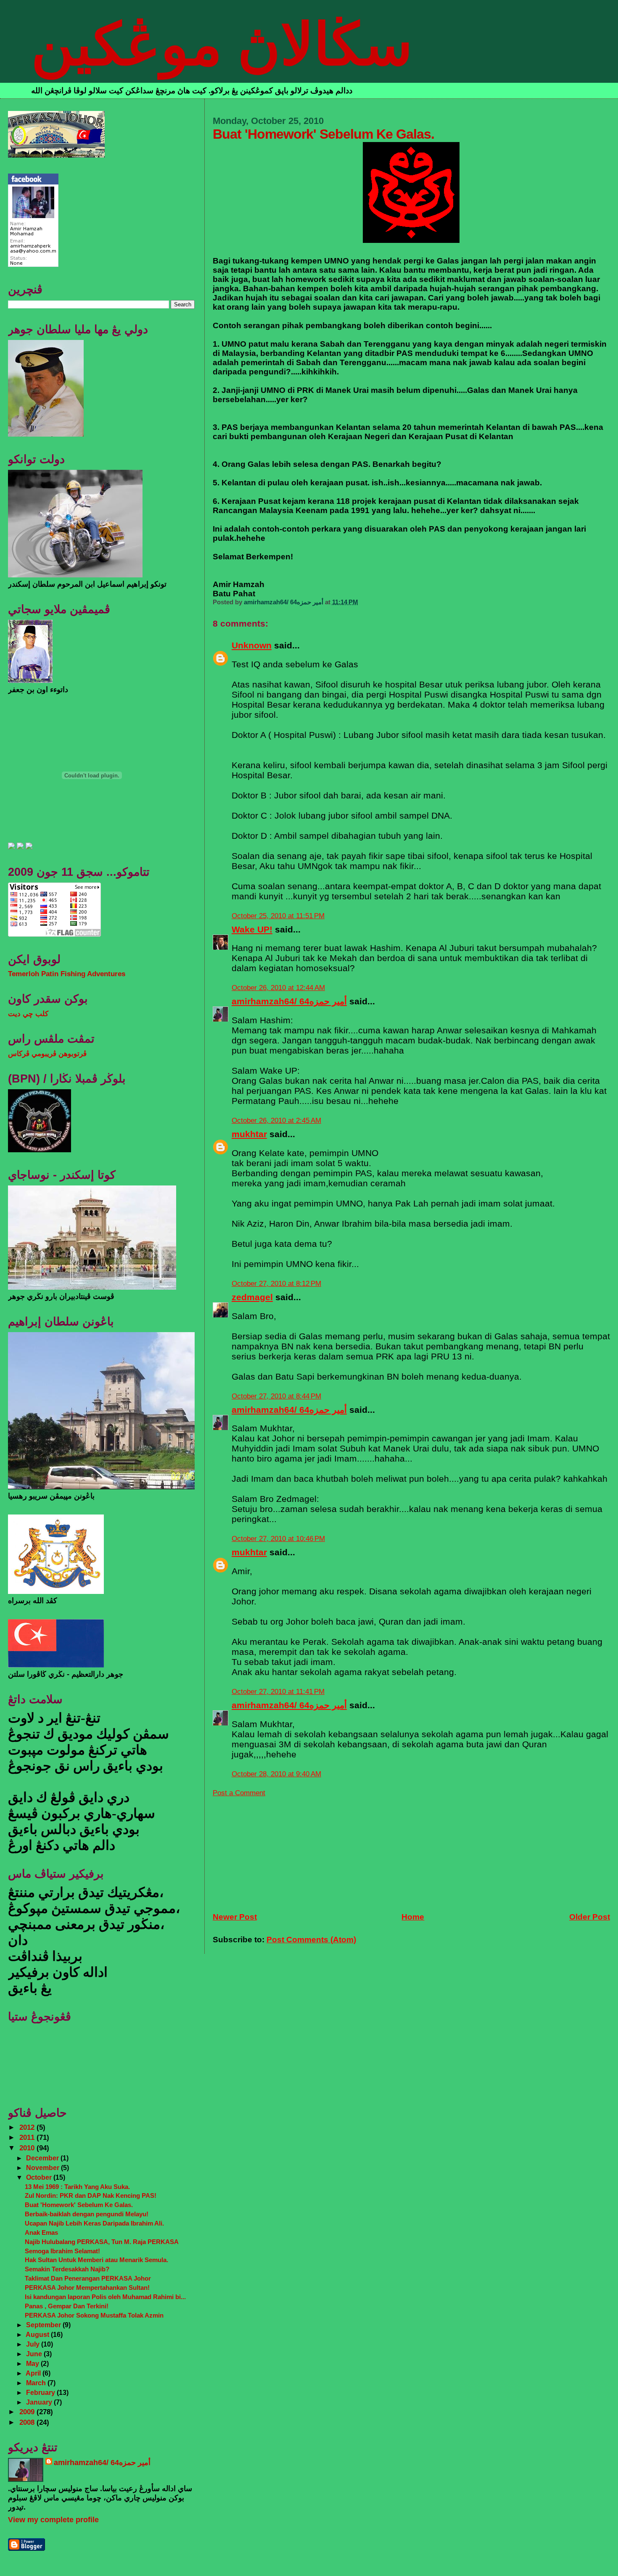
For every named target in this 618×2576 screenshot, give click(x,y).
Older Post (590, 1917)
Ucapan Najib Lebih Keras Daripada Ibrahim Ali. (94, 2223)
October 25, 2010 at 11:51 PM (278, 916)
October (40, 2177)
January (40, 2402)
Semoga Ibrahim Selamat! (62, 2251)
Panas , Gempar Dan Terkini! (67, 2306)
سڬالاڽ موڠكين (222, 45)
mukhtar (249, 1134)
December (43, 2158)
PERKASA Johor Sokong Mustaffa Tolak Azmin (94, 2315)
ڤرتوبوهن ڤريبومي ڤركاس (47, 1054)
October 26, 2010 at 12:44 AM (278, 988)
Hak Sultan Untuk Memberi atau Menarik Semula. (96, 2260)
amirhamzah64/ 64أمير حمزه (289, 1001)
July (34, 2344)
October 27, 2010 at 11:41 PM (278, 1692)
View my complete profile (53, 2520)
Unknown (252, 645)
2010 (28, 2148)
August (38, 2334)
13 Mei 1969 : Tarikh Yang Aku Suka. (77, 2187)
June (35, 2354)
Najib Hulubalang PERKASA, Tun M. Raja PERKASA (102, 2242)
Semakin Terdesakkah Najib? (67, 2269)
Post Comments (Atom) (311, 1940)
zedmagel (252, 1297)
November (44, 2168)
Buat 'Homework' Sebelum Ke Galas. (79, 2205)
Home (413, 1917)
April (34, 2373)
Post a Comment (239, 1793)
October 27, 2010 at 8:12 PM (276, 1284)
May (33, 2363)
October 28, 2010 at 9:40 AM (276, 1774)
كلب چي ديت (28, 1014)
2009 (28, 2412)
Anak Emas (41, 2232)
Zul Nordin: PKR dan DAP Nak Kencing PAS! (91, 2195)
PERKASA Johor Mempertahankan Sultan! (87, 2288)
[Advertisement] (276, 1850)
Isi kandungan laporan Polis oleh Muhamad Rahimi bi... (105, 2297)
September (44, 2325)
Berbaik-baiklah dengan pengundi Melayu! (87, 2214)
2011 (28, 2137)
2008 (28, 2422)
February (41, 2392)
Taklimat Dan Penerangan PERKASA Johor (88, 2278)
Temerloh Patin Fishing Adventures (67, 974)
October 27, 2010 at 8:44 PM (276, 1396)
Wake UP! (252, 929)
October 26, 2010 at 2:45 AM (276, 1121)
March (37, 2383)
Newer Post (235, 1917)
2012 (28, 2127)
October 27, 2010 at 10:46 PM (278, 1539)
